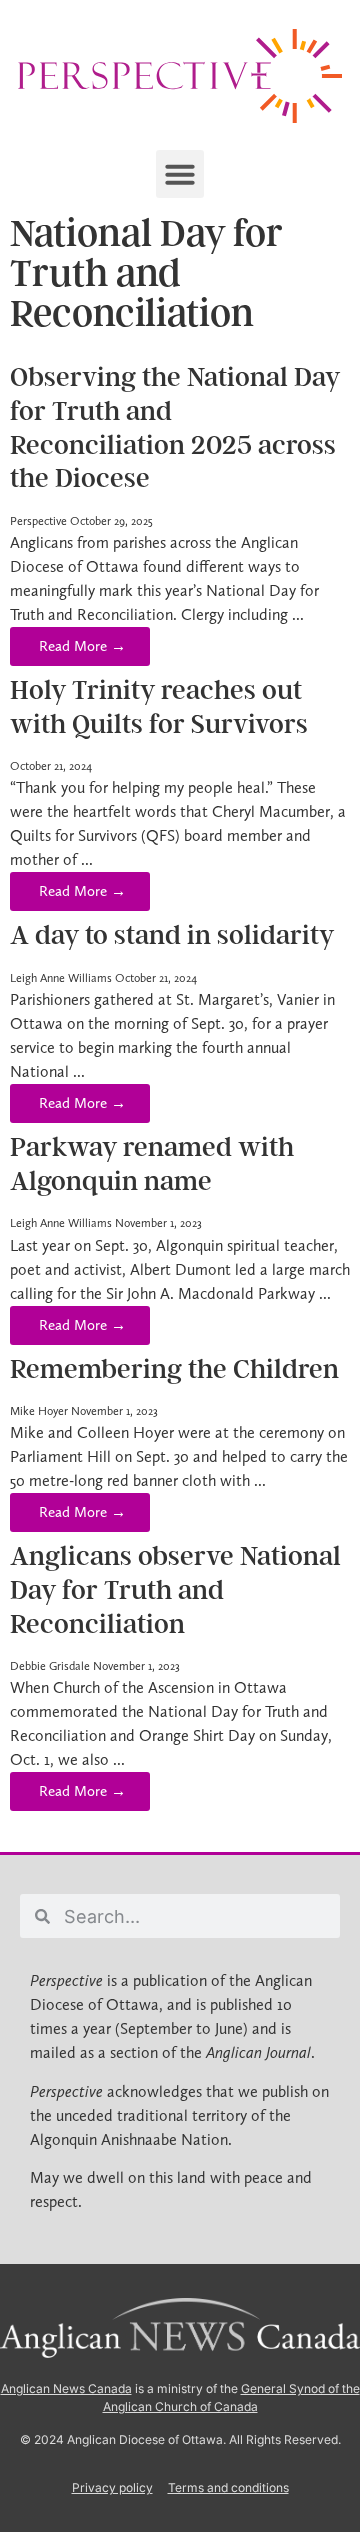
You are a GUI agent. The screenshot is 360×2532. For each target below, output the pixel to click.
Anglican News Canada (66, 2388)
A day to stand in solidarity (172, 935)
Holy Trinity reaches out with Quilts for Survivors (159, 707)
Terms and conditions (228, 2487)
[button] (180, 174)
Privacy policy (112, 2487)
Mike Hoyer (39, 1411)
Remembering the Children (174, 1369)
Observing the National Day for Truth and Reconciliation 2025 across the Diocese (175, 427)
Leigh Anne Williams (61, 978)
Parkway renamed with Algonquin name (152, 1164)
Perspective (38, 521)
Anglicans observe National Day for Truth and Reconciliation (175, 1589)
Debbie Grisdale (50, 1666)
